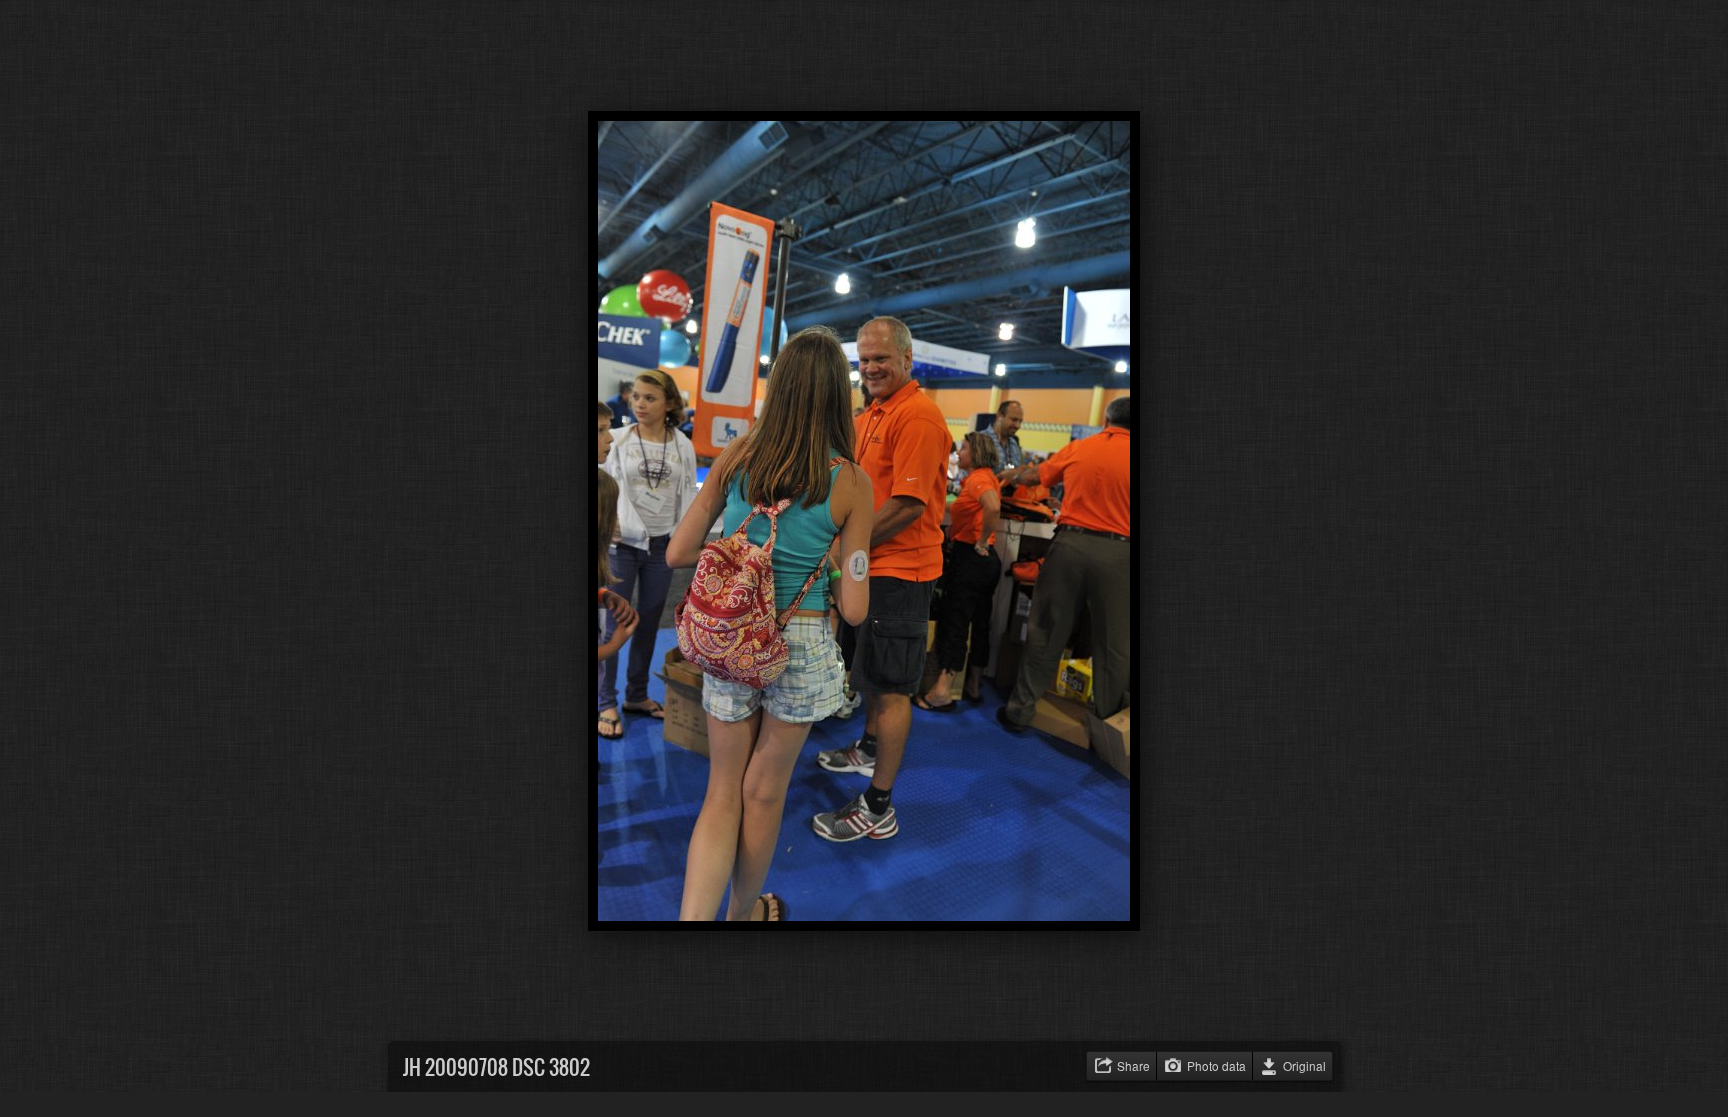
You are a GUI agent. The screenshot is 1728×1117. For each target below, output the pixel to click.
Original (1304, 1065)
